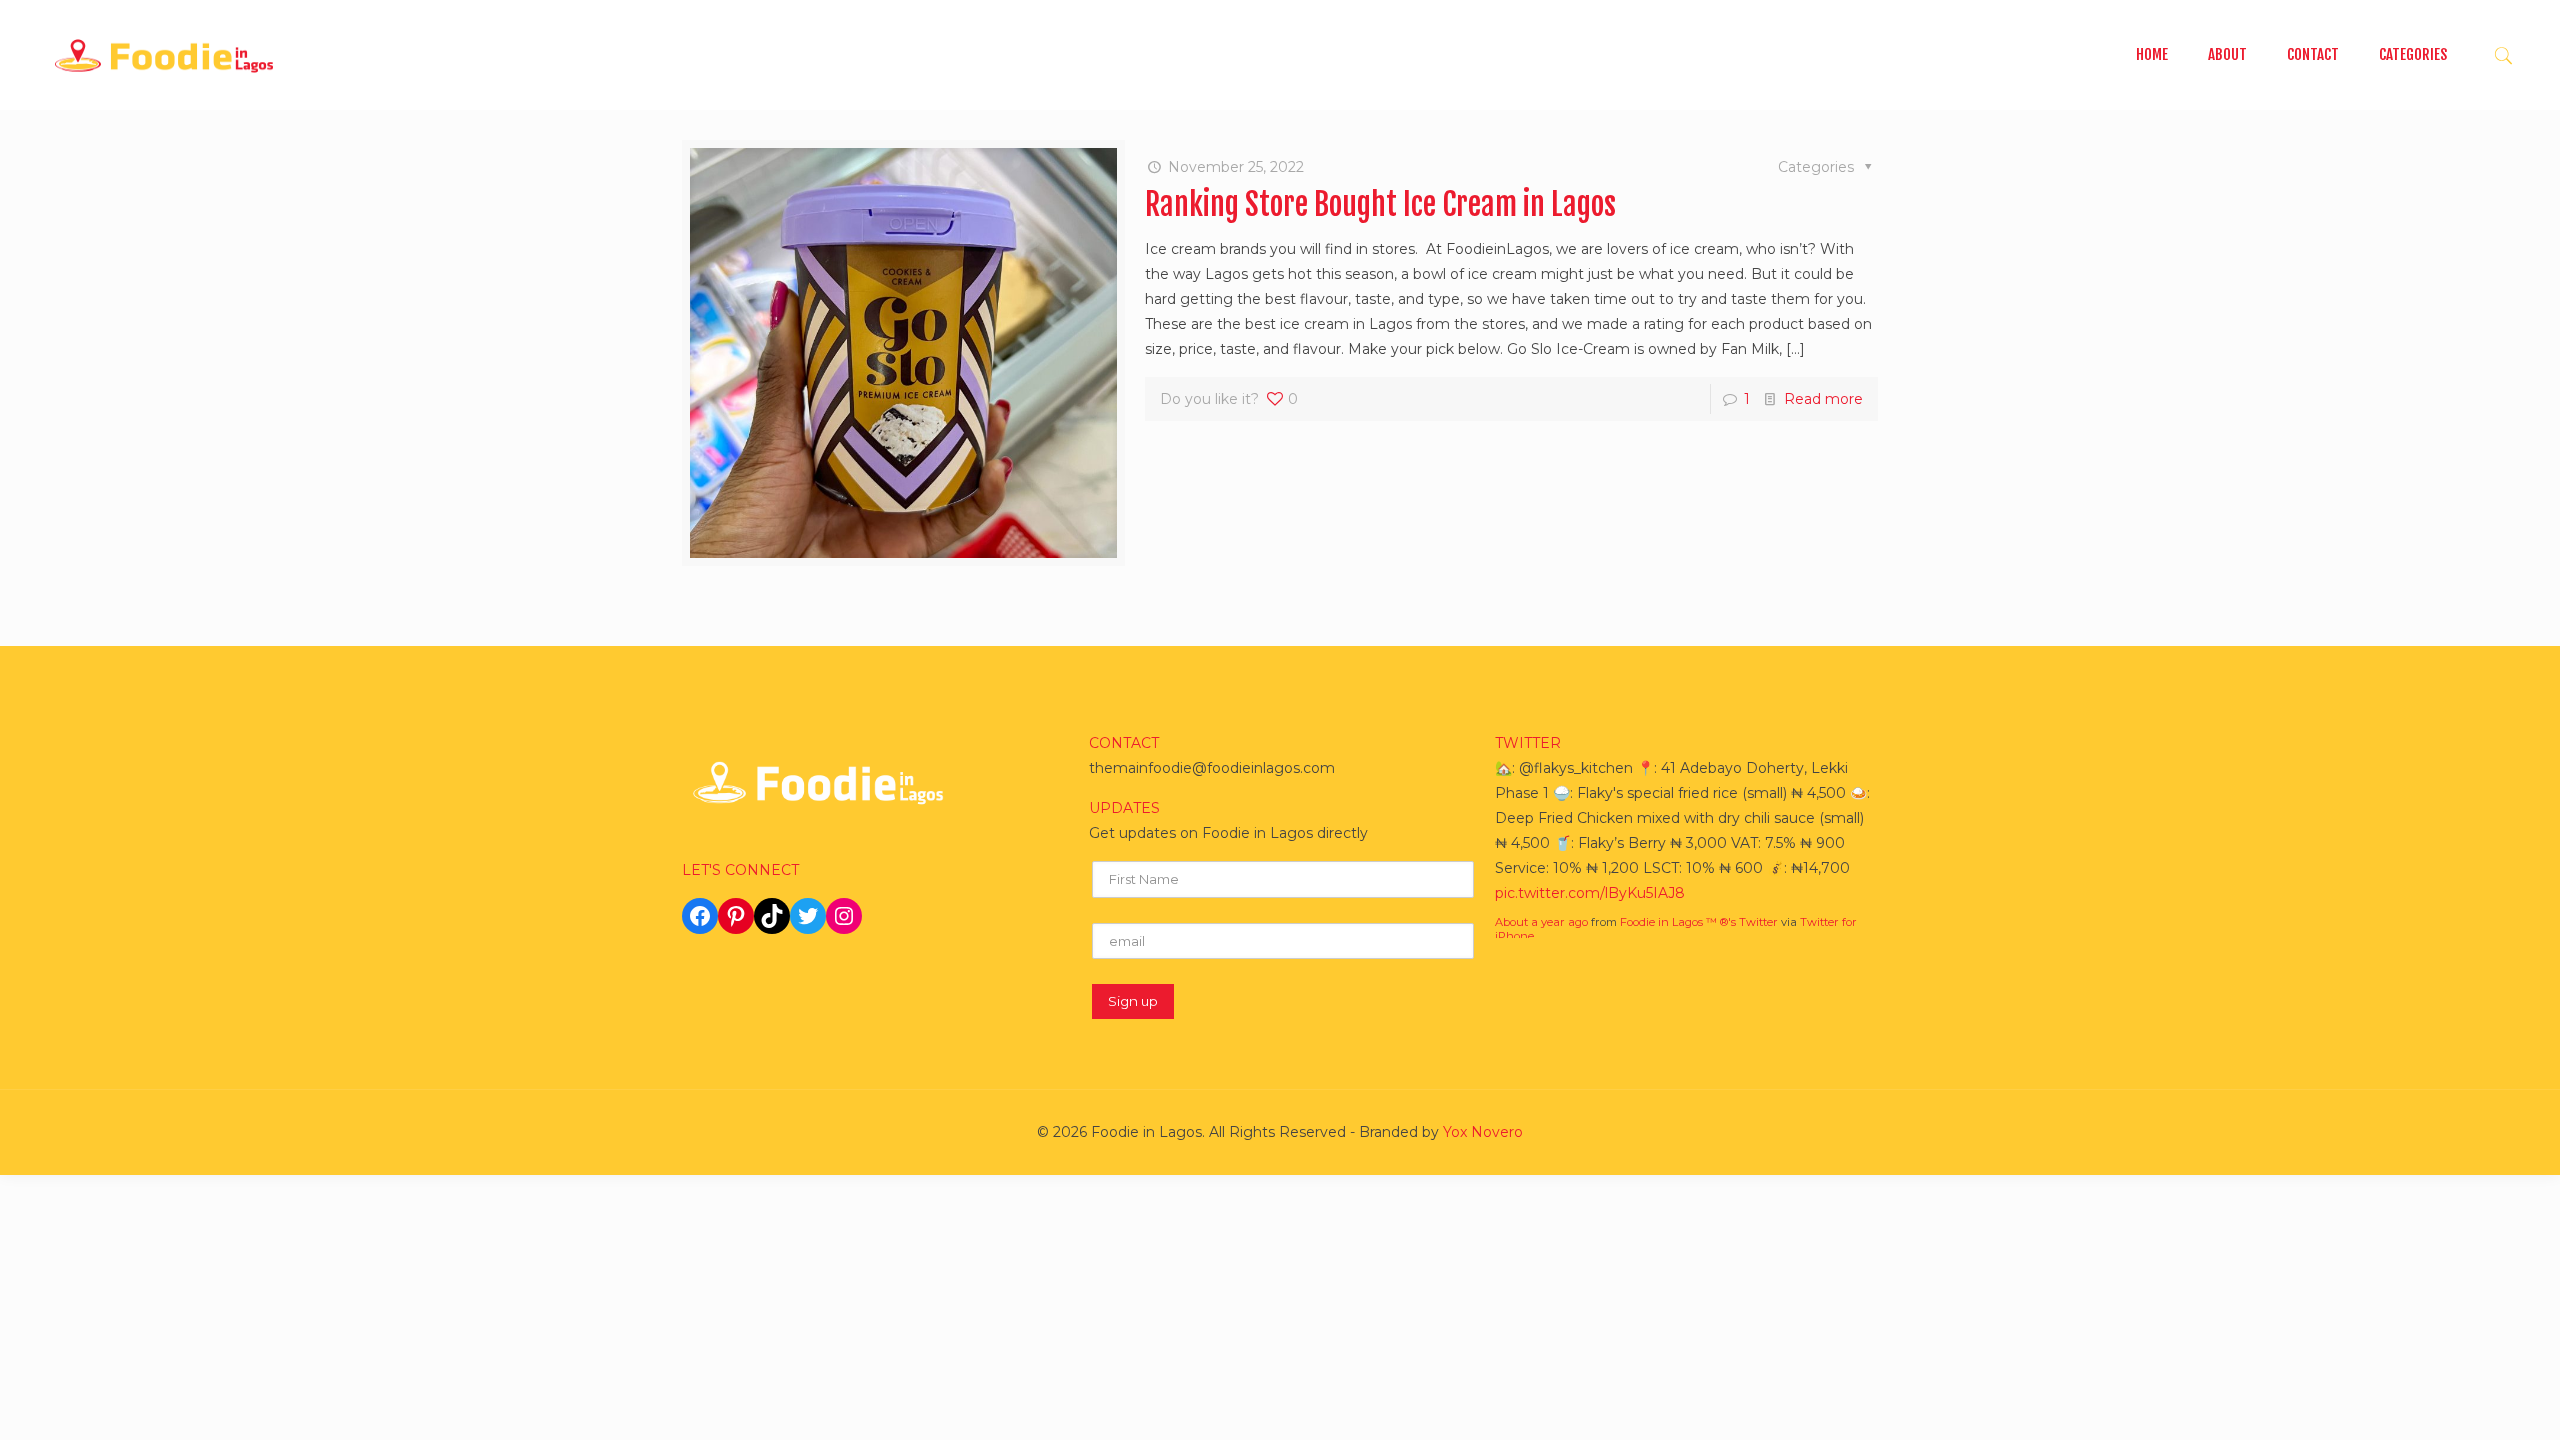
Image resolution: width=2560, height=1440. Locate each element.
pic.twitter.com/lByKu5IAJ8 (1590, 893)
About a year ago (1541, 922)
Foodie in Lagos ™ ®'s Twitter (1699, 922)
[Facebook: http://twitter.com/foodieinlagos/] (700, 916)
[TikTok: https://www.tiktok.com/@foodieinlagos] (772, 916)
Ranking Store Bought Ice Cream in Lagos (1380, 204)
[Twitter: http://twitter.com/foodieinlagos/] (808, 916)
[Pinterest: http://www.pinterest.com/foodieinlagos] (736, 916)
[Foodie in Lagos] (164, 55)
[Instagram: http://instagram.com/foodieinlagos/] (844, 916)
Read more (1823, 399)
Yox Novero (1483, 1132)
